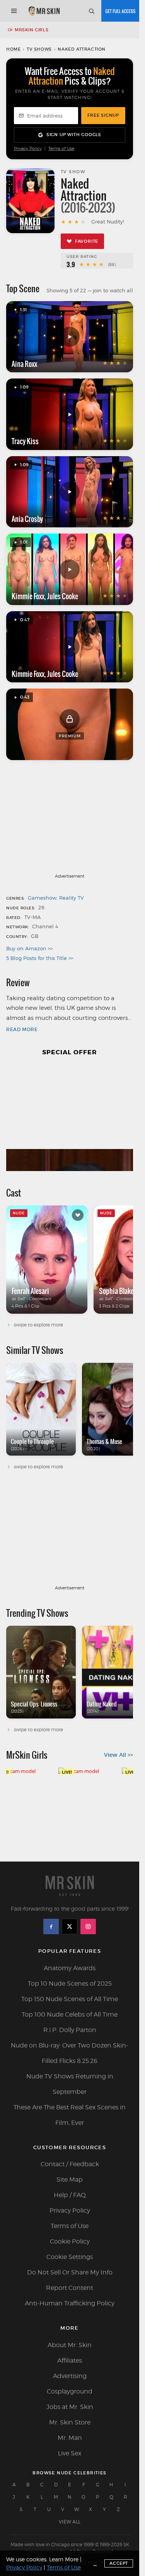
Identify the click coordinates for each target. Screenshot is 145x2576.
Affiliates (70, 2360)
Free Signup (103, 115)
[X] (70, 1926)
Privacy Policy (28, 149)
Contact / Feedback (70, 2164)
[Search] (91, 11)
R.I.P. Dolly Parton (70, 2030)
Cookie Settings (70, 2257)
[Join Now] (120, 11)
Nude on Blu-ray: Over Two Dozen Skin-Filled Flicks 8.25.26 (70, 2053)
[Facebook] (51, 1926)
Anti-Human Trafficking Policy (70, 2303)
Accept (119, 2563)
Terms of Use (61, 149)
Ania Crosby (27, 519)
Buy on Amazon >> (29, 948)
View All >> (119, 1755)
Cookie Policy (70, 2241)
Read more (22, 1029)
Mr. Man (70, 2438)
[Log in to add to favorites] (78, 1215)
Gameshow (42, 898)
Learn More (64, 2559)
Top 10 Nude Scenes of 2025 (70, 1984)
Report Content (70, 2288)
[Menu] (14, 11)
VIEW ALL (70, 2522)
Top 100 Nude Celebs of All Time (70, 2014)
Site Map (70, 2180)
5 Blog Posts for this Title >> (40, 958)
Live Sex (70, 2453)
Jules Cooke (63, 596)
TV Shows (39, 49)
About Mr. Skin (70, 2345)
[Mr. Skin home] (44, 11)
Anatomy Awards (70, 1968)
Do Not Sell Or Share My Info (70, 2272)
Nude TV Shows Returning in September (70, 2084)
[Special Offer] (70, 1118)
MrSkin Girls (32, 30)
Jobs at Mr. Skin (70, 2407)
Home (13, 49)
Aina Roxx (24, 364)
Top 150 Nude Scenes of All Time (70, 1999)
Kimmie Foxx (28, 596)
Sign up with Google (74, 135)
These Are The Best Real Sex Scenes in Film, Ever (70, 2115)
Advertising (70, 2376)
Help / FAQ (70, 2195)
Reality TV (72, 898)
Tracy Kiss (25, 441)
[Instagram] (88, 1926)
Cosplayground (70, 2391)
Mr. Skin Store (70, 2422)
